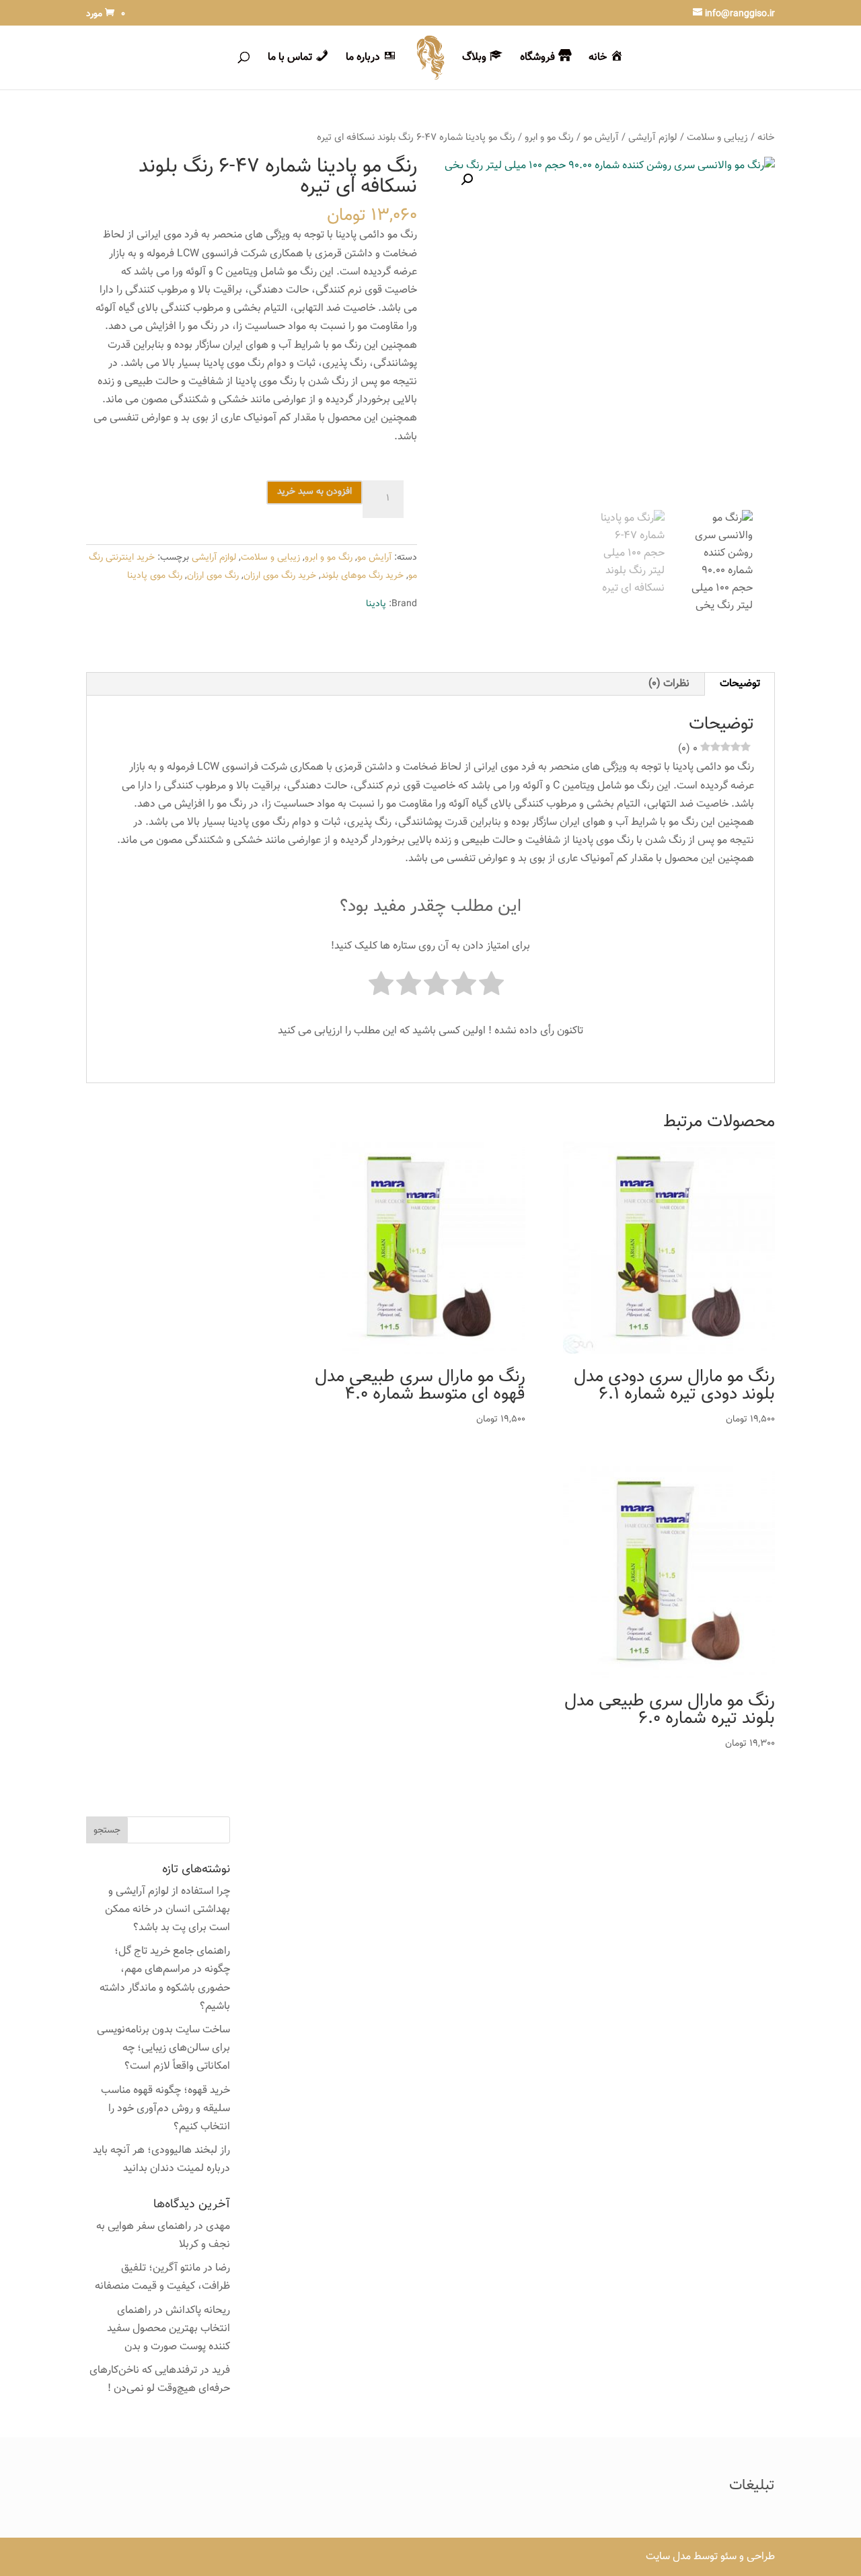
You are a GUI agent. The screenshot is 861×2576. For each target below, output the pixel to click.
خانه (766, 138)
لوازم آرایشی (653, 138)
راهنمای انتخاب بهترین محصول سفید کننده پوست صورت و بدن (169, 2329)
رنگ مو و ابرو (549, 138)
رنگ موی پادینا (155, 576)
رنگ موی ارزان (213, 576)
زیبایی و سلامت (717, 138)
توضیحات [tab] (740, 684)
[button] (467, 180)
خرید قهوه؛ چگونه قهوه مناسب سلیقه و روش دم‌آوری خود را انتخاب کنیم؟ (165, 2109)
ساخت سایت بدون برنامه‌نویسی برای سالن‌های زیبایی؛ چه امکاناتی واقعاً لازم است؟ (163, 2048)
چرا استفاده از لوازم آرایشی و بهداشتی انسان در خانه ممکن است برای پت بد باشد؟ (167, 1910)
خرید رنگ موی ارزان (280, 576)
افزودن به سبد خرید (314, 492)
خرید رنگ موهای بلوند (362, 576)
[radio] (491, 987)
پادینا (376, 604)
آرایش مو (601, 138)
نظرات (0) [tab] (669, 684)
